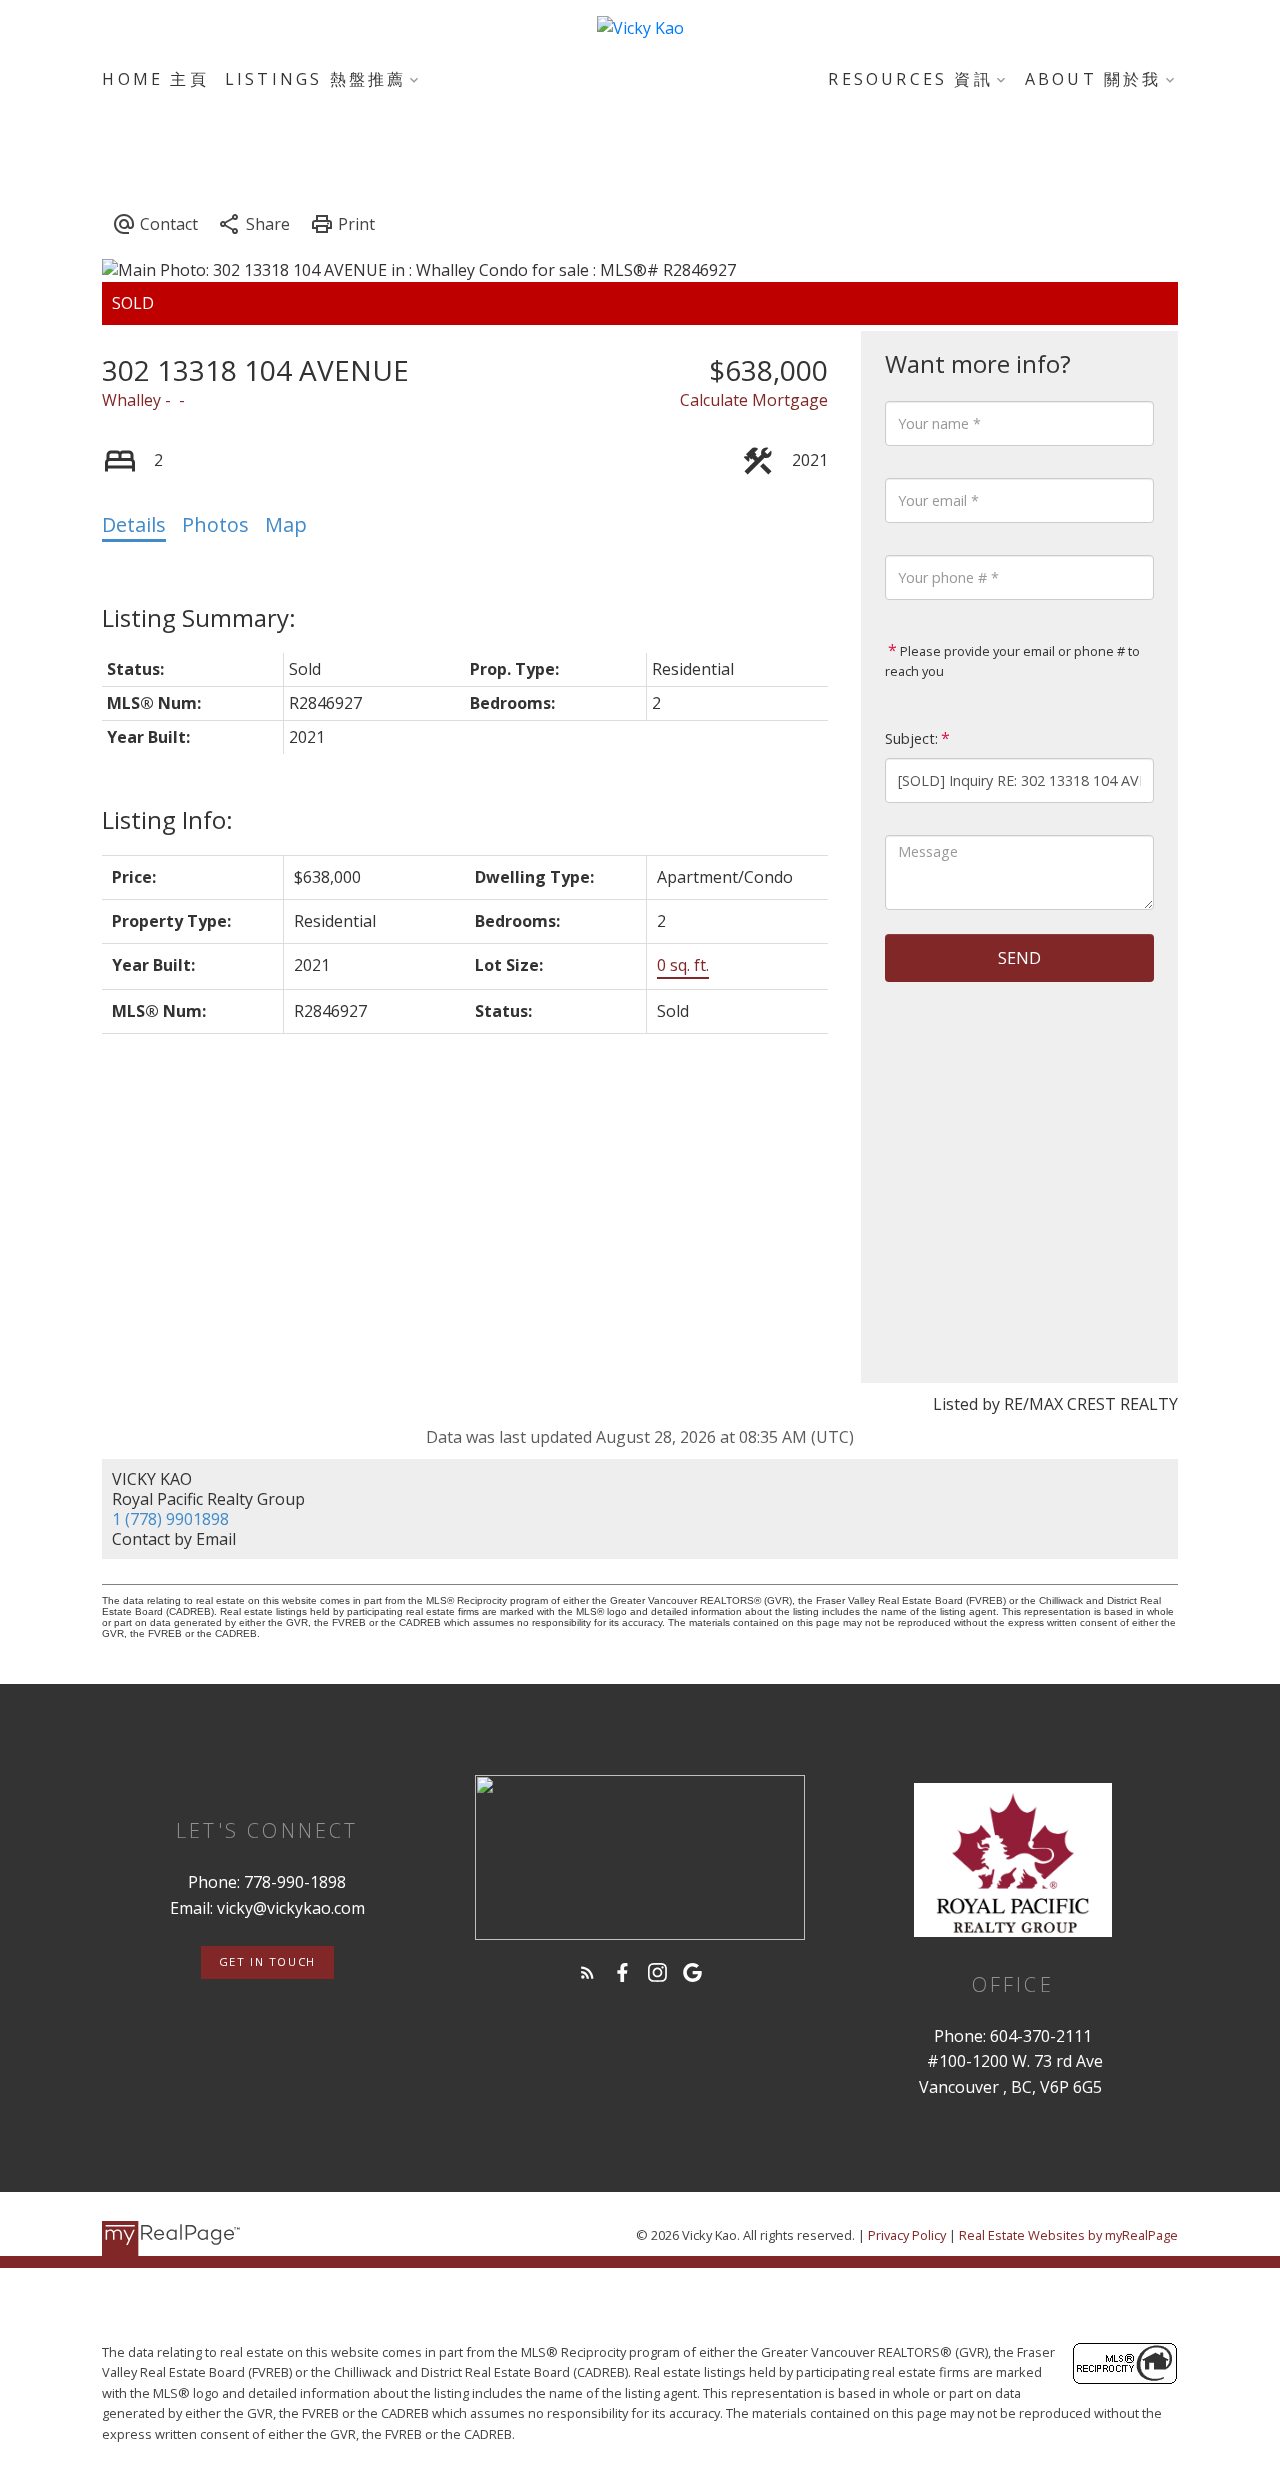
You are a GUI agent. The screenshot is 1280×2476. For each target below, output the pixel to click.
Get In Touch (267, 1962)
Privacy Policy (907, 2235)
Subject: (911, 738)
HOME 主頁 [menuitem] (155, 79)
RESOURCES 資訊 (910, 79)
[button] (267, 1962)
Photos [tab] (215, 524)
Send (1019, 958)
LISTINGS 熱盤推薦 (316, 79)
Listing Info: (167, 819)
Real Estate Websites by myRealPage (1068, 2235)
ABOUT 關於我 (1093, 79)
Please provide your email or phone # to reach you (1012, 661)
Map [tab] (286, 524)
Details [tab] (134, 524)
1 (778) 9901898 (170, 1519)
